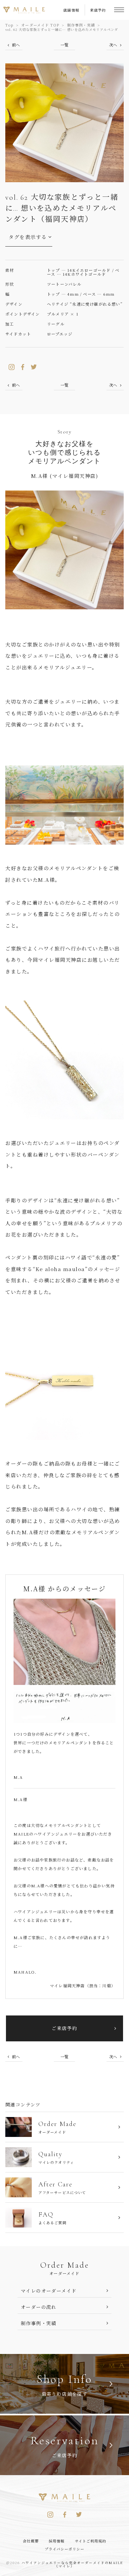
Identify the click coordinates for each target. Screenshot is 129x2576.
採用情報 (57, 2541)
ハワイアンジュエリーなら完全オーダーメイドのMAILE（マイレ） (72, 2564)
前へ (16, 45)
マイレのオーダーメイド (49, 2291)
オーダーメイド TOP (40, 25)
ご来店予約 (64, 2028)
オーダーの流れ (39, 2307)
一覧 (64, 45)
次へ (113, 45)
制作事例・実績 (81, 25)
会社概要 (31, 2541)
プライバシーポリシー (65, 2549)
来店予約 (98, 10)
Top (9, 25)
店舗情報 (71, 10)
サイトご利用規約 (91, 2541)
